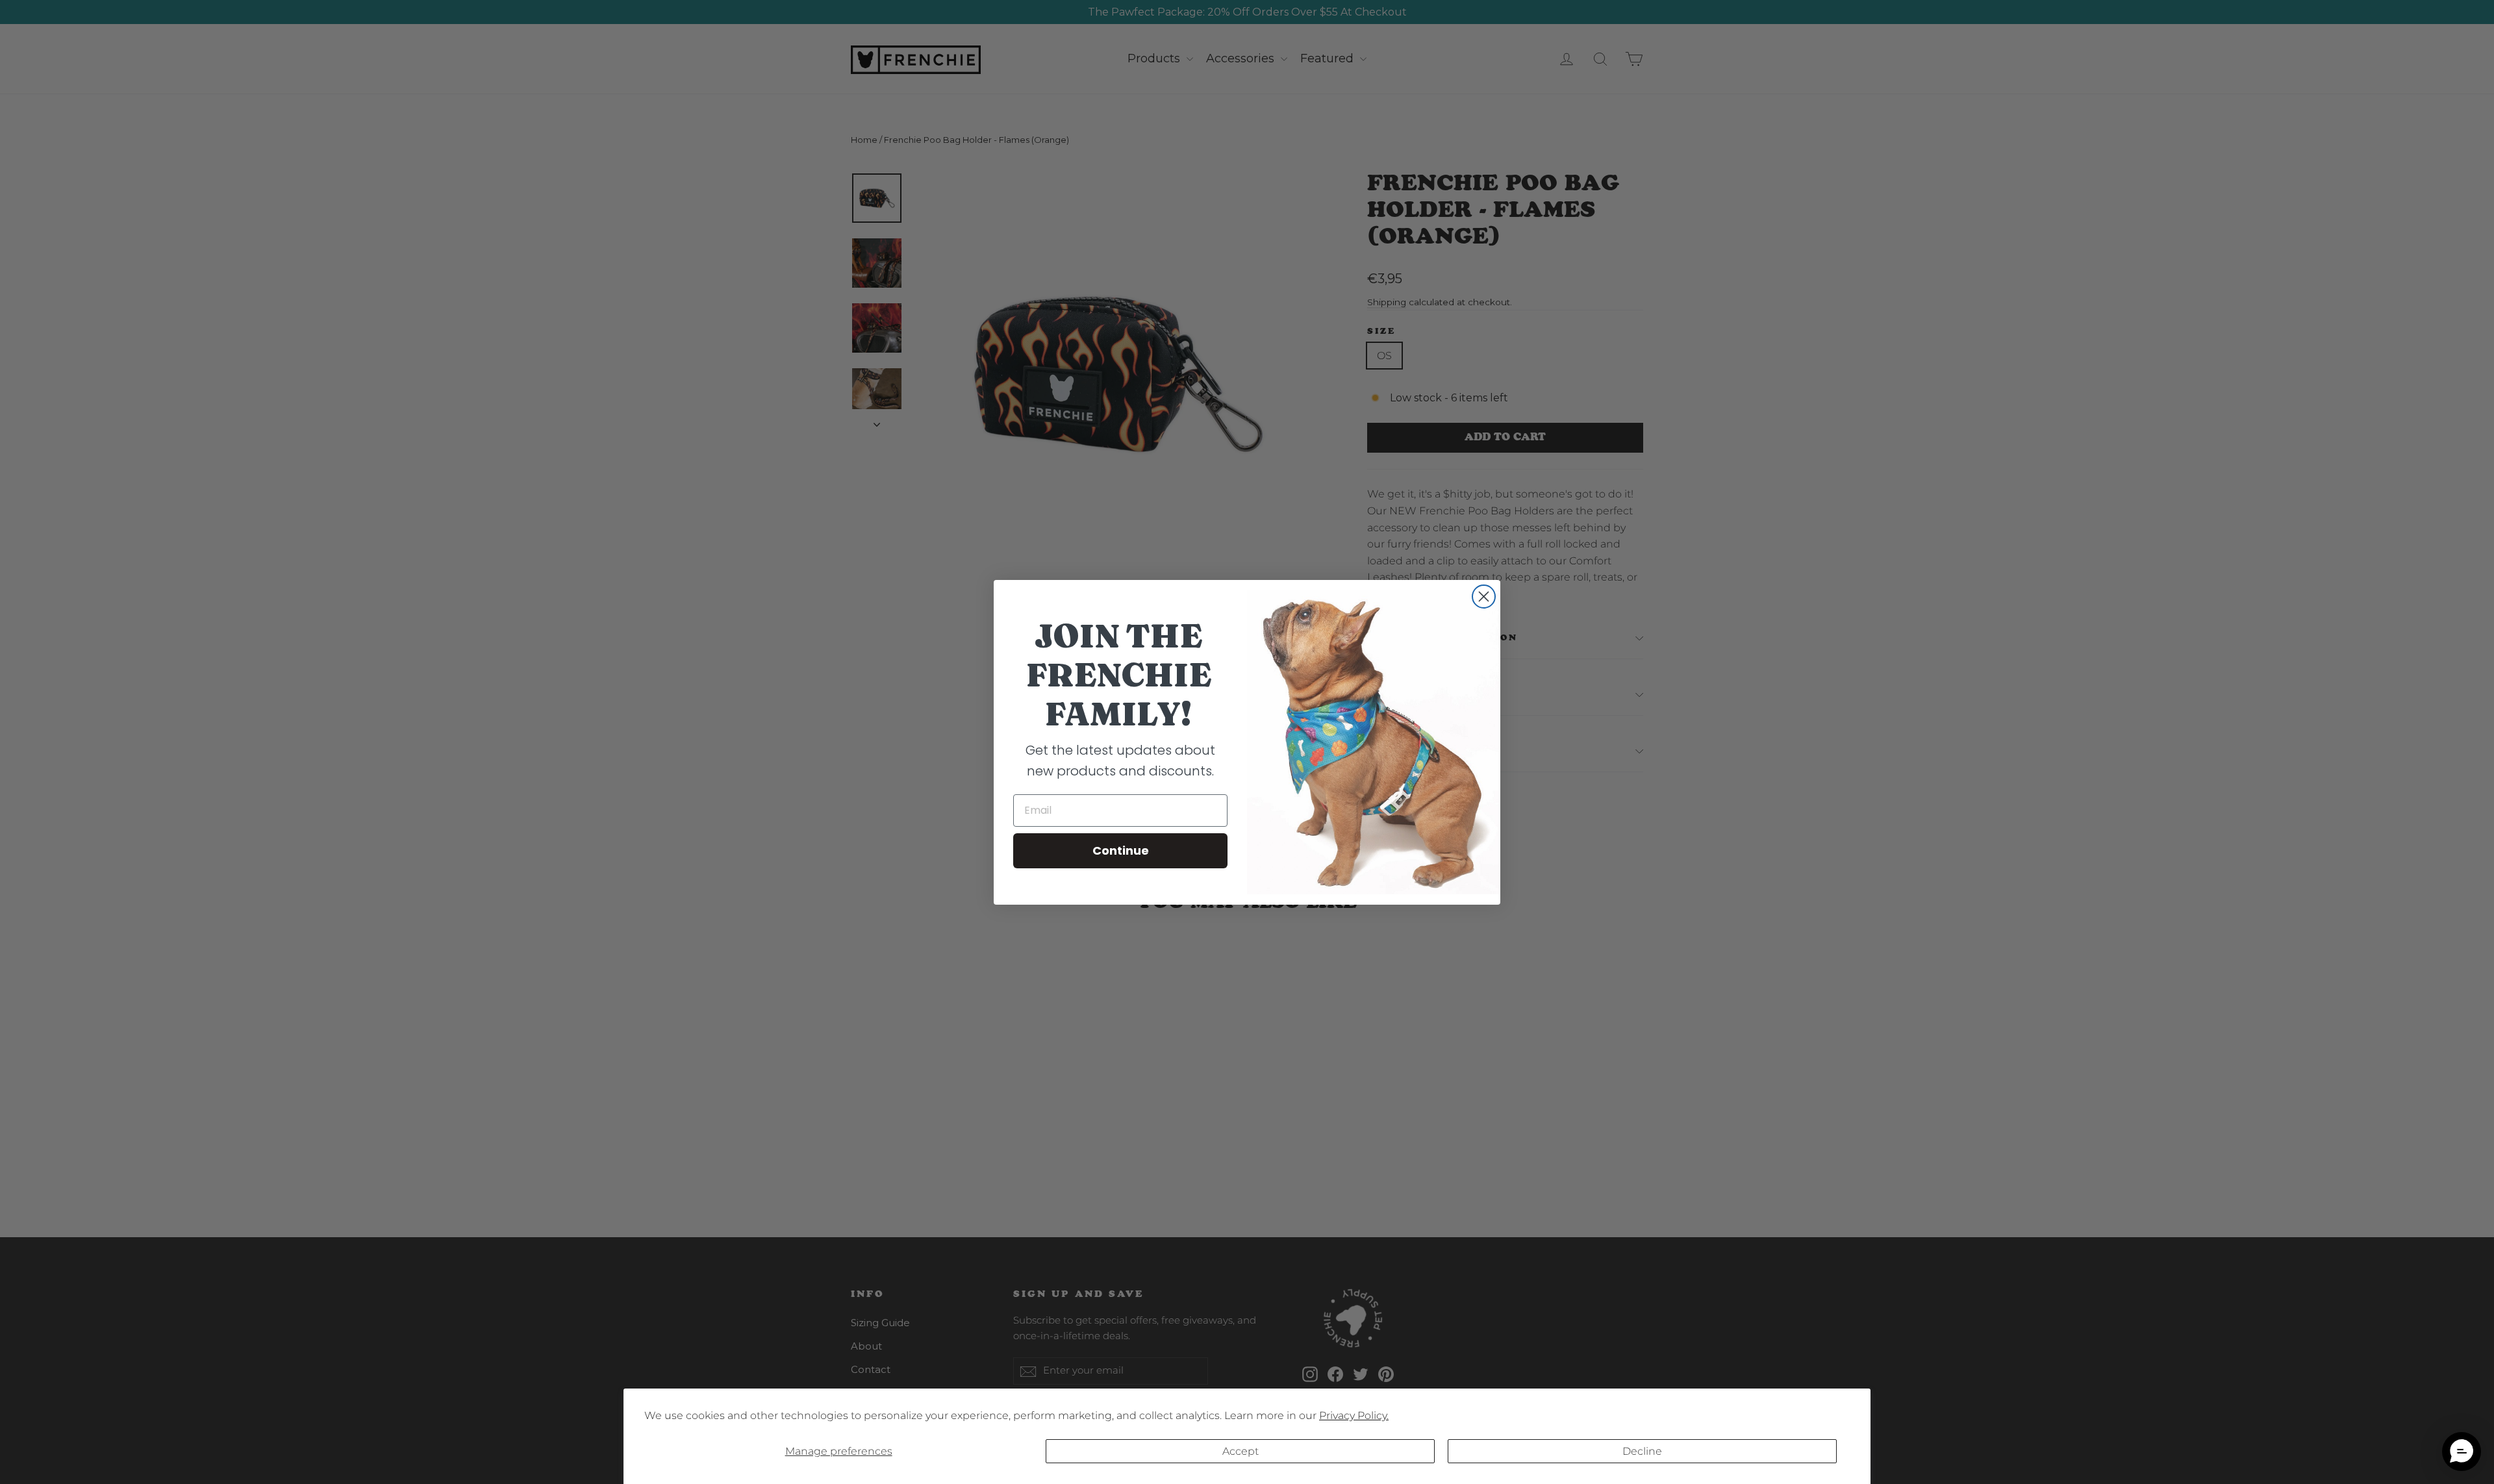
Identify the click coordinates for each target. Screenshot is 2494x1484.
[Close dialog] (1484, 597)
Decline (1642, 1451)
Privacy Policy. (1354, 1415)
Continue (1121, 850)
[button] (2462, 1452)
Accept (1241, 1451)
